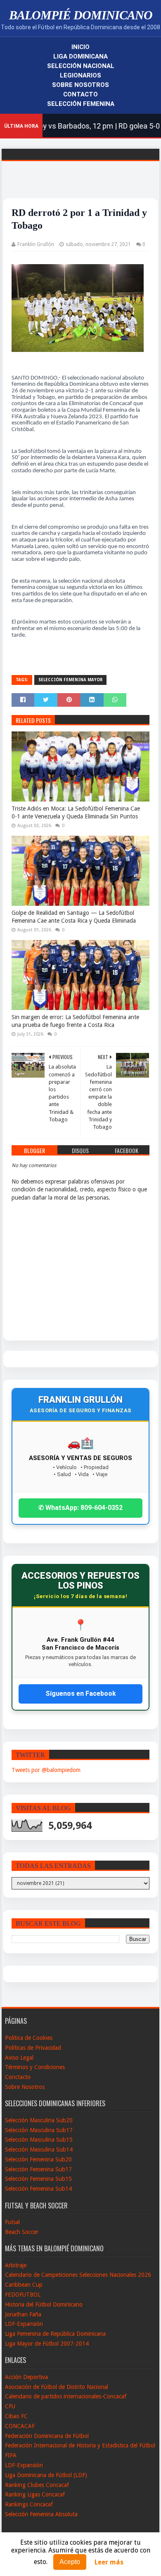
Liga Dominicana (80, 56)
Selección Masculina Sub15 (39, 2140)
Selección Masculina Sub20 (39, 2120)
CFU (10, 2406)
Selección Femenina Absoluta (41, 2514)
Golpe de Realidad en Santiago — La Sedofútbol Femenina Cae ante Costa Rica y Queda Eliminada (74, 917)
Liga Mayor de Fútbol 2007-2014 (47, 2344)
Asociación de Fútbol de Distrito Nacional (57, 2387)
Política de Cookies (29, 2038)
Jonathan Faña (23, 2314)
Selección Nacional (81, 66)
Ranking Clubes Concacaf (37, 2485)
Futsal (12, 2222)
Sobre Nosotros (80, 85)
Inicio (80, 47)
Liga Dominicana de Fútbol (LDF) (46, 2475)
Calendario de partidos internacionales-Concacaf (66, 2396)
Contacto (80, 94)
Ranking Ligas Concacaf (35, 2494)
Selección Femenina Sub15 (38, 2179)
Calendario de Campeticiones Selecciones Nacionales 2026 (78, 2275)
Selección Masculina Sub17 (39, 2130)
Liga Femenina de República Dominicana (55, 2334)
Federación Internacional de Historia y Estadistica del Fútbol (80, 2445)
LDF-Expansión (24, 2324)
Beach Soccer (22, 2232)
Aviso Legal (19, 2058)
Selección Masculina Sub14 (39, 2149)
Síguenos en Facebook (81, 1694)
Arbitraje (16, 2265)
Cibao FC (16, 2416)
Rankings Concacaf (29, 2504)
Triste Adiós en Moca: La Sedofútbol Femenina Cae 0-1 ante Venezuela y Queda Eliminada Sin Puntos (76, 813)
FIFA (11, 2455)
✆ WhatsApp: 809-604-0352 (80, 1508)
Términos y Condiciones (35, 2067)
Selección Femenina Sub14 (38, 2189)
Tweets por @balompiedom (46, 1770)
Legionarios (80, 75)
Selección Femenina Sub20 (38, 2159)
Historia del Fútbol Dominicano (44, 2304)
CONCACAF (20, 2426)
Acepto (70, 2562)
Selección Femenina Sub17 (38, 2169)
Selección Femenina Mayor (70, 680)
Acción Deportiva (26, 2377)
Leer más (109, 2562)
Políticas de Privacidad (33, 2048)
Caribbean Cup (24, 2285)
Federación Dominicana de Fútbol (47, 2436)
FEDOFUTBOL (23, 2295)
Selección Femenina (81, 104)
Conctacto (18, 2077)
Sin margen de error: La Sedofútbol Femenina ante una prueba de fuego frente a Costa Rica (75, 1021)
